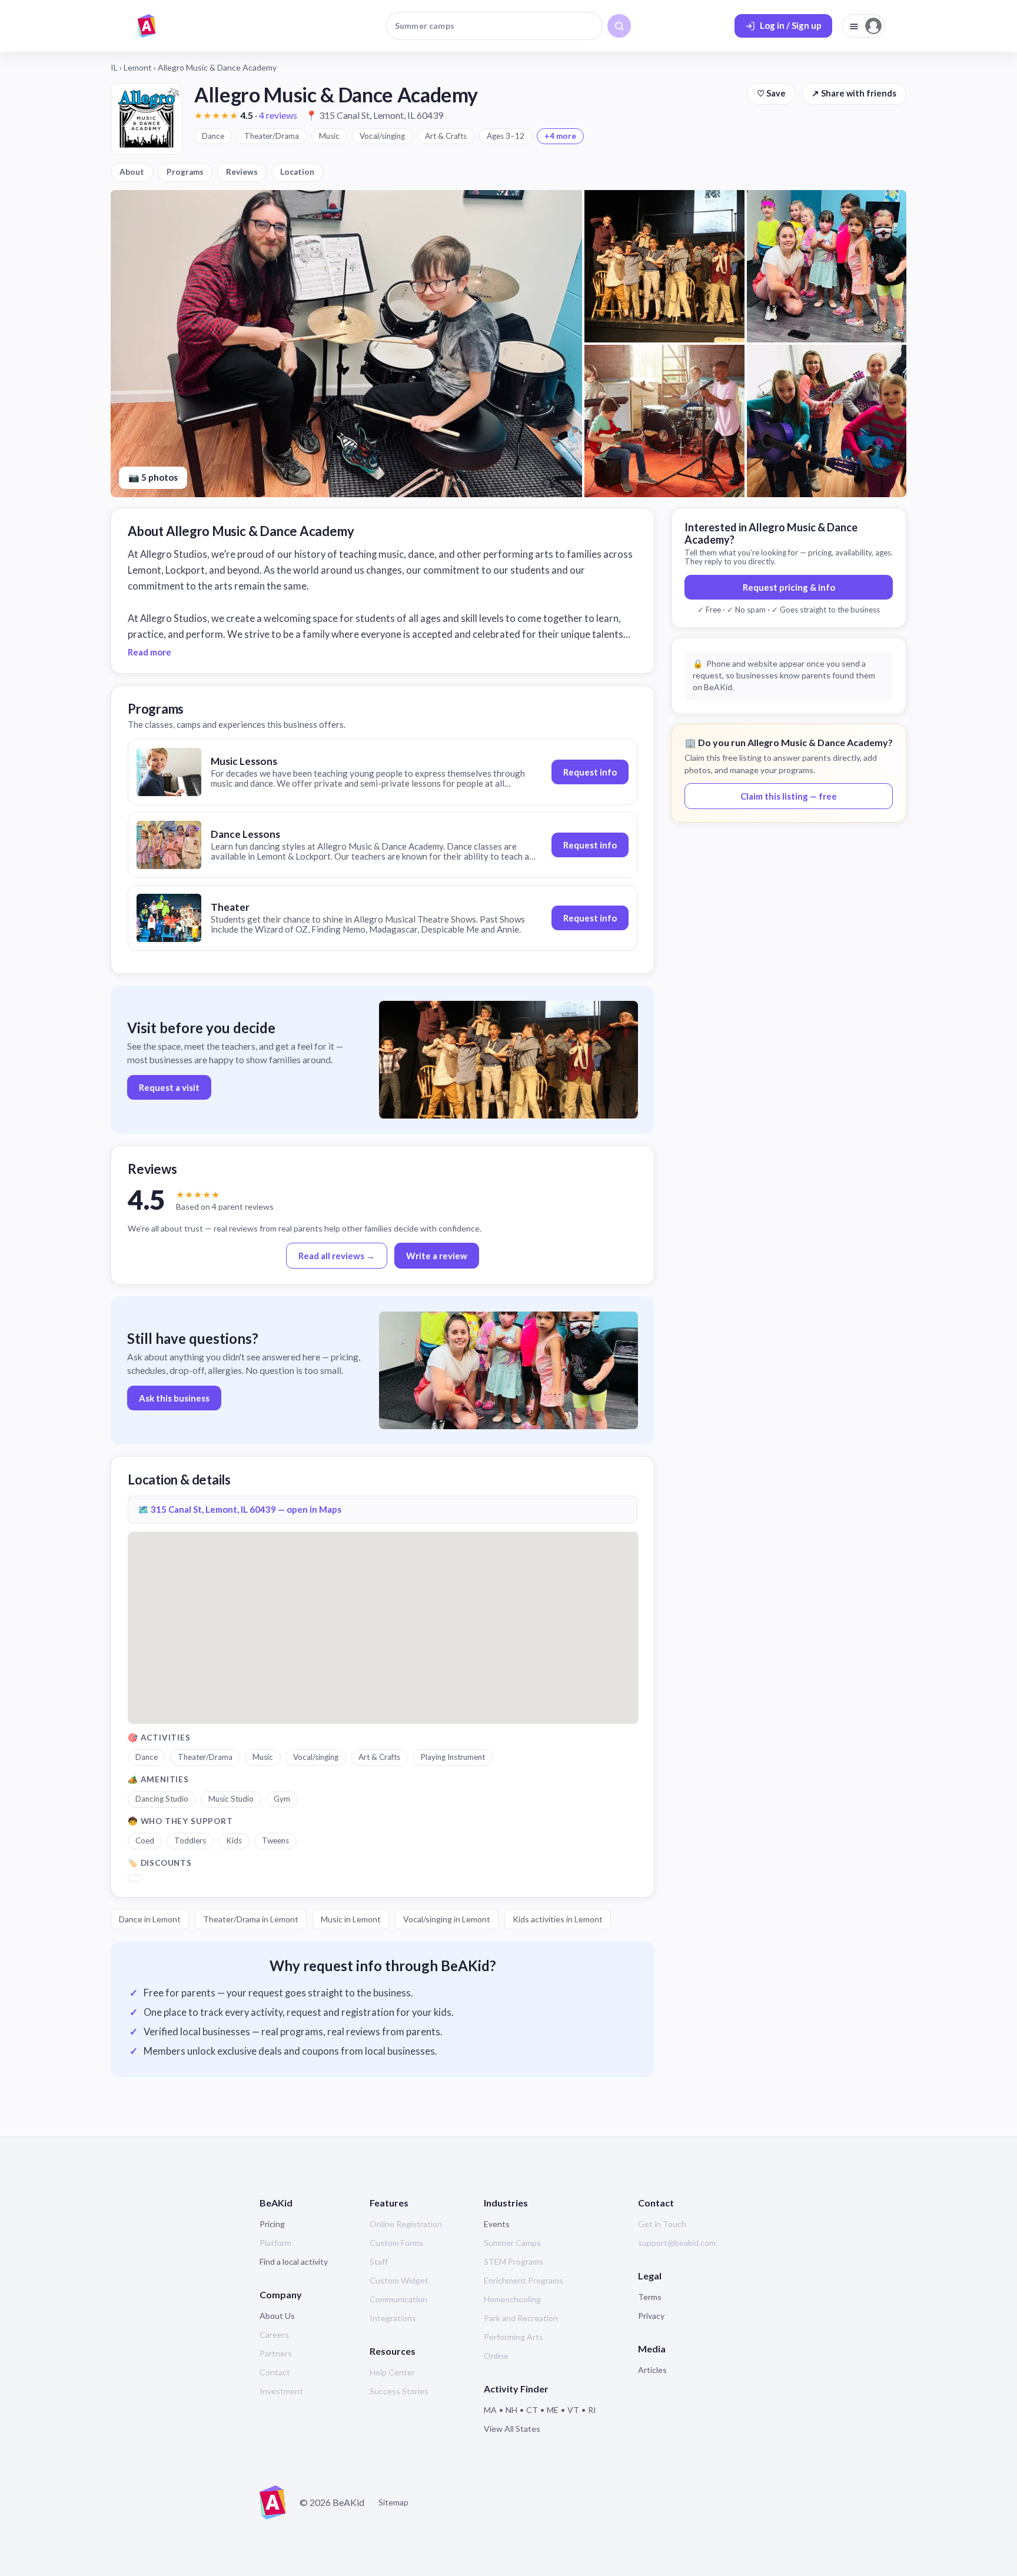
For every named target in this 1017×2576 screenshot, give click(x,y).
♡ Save (771, 93)
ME (553, 2410)
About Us (277, 2316)
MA (490, 2410)
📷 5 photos (153, 477)
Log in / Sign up (791, 25)
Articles (652, 2370)
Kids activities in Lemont (558, 1919)
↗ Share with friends (854, 93)
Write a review (437, 1256)
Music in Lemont (351, 1919)
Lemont (138, 67)
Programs (185, 172)
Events (497, 2224)
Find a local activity (294, 2262)
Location (297, 172)
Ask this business (174, 1398)
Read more (149, 652)
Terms (650, 2297)
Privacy (651, 2316)
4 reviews (278, 115)
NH (511, 2410)
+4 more (560, 136)
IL (114, 67)
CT (532, 2410)
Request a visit (169, 1087)
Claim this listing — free (789, 796)
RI (592, 2410)
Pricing (272, 2224)
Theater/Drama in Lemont (251, 1919)
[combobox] (494, 26)
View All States (512, 2429)
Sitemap (393, 2502)
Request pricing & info (789, 587)
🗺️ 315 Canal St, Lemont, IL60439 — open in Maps (240, 1509)
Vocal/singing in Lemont (447, 1919)
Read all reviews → (337, 1256)
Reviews (242, 172)
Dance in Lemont (150, 1919)
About (132, 172)
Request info (590, 772)
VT (573, 2410)
